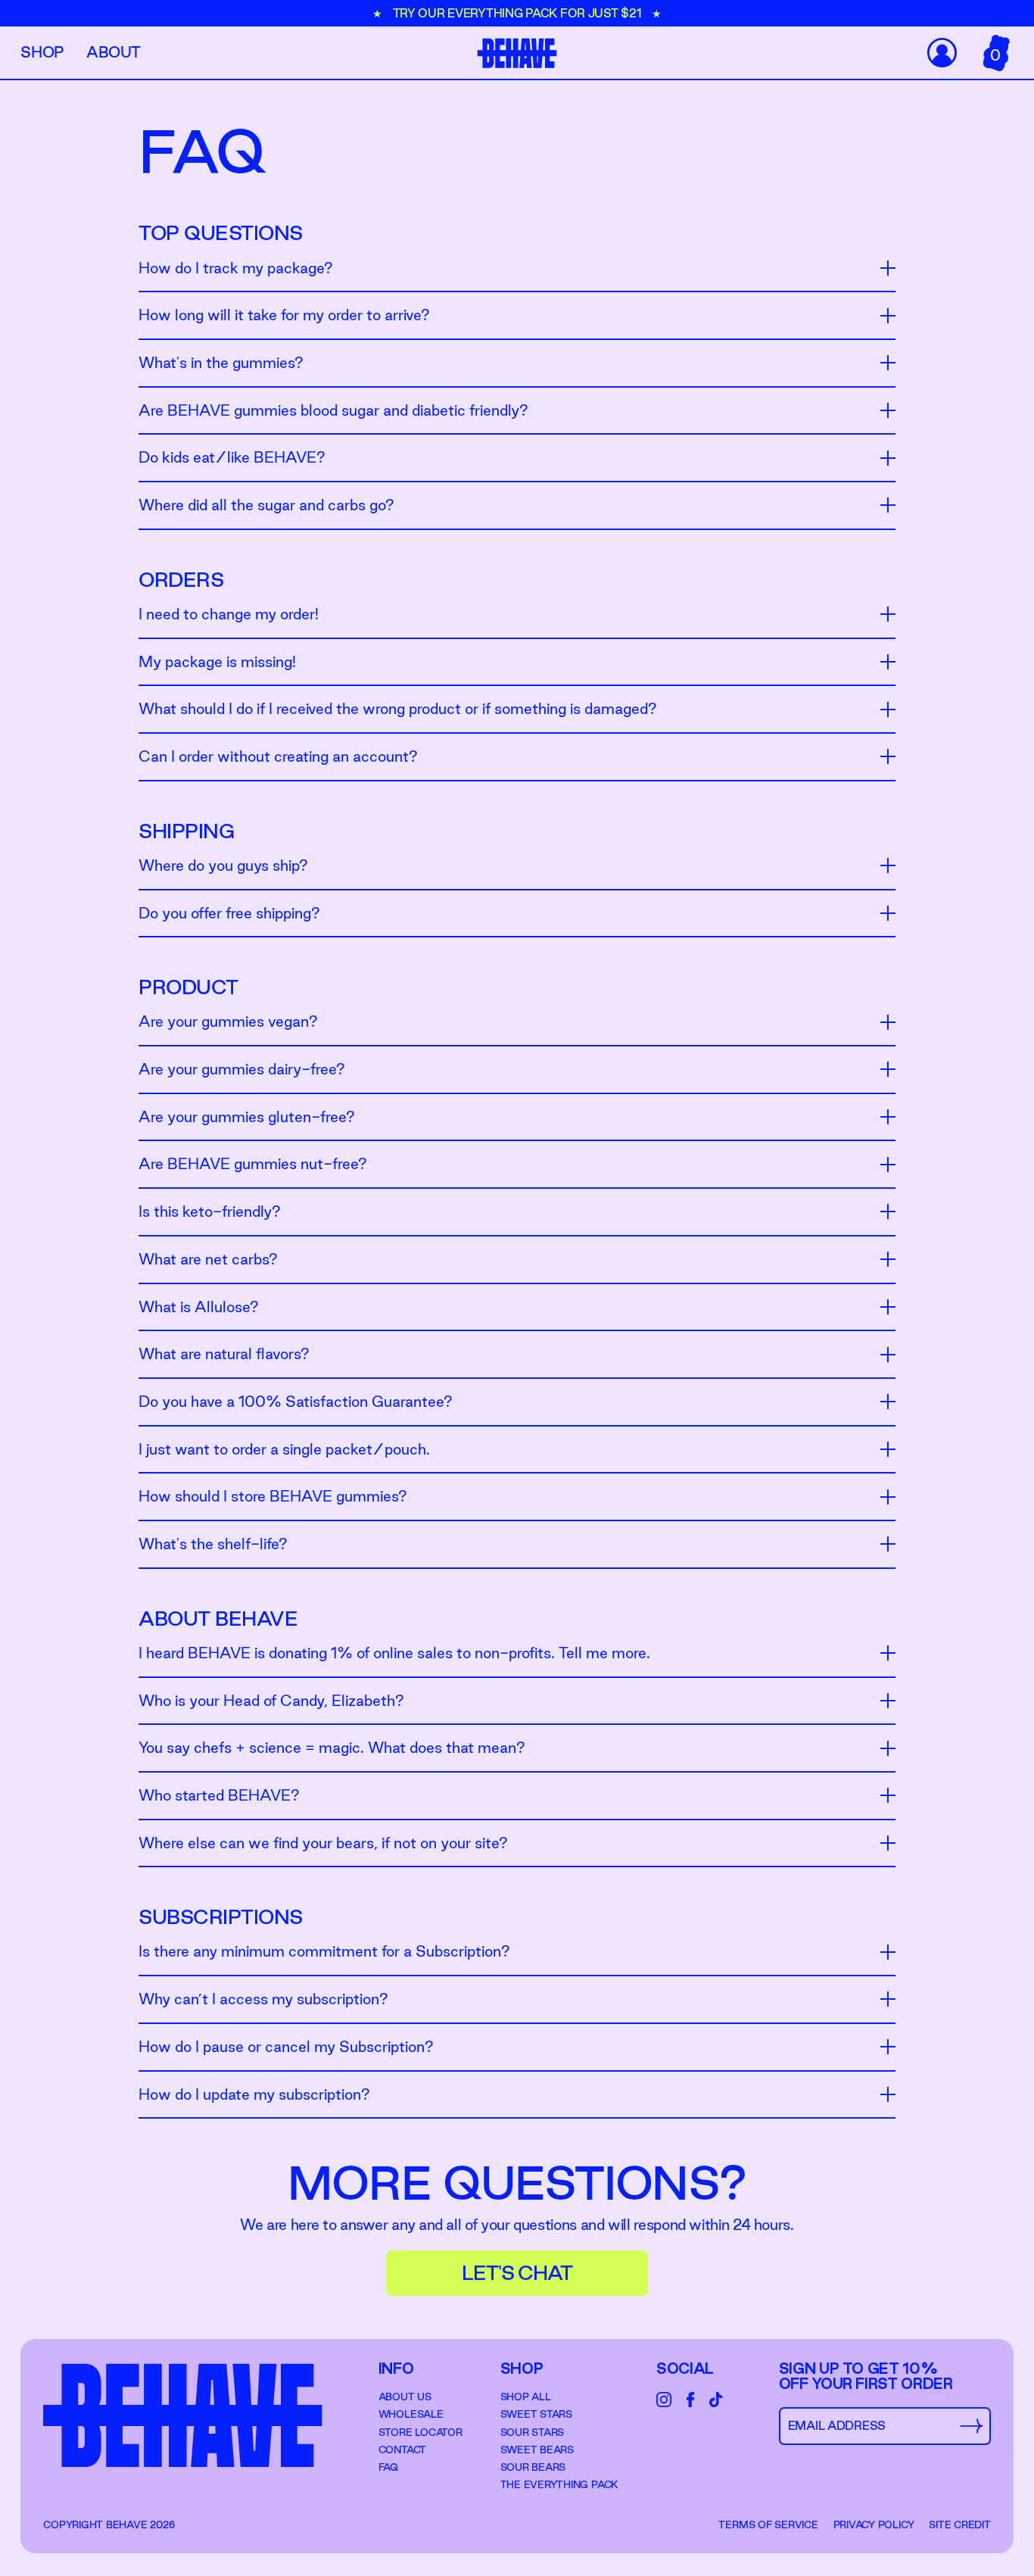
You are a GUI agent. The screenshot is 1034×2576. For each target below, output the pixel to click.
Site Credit (959, 2525)
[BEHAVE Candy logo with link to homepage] (517, 53)
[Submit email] (971, 2426)
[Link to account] (941, 53)
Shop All (526, 2397)
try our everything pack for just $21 (519, 13)
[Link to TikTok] (716, 2400)
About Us (405, 2397)
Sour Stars (533, 2432)
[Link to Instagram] (664, 2400)
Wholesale (411, 2414)
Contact (402, 2450)
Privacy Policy (874, 2525)
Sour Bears (533, 2467)
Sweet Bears (537, 2450)
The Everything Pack (559, 2484)
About (114, 52)
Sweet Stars (536, 2414)
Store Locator (420, 2432)
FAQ (388, 2467)
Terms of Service (768, 2525)
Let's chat (517, 2273)
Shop (42, 52)
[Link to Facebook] (690, 2400)
